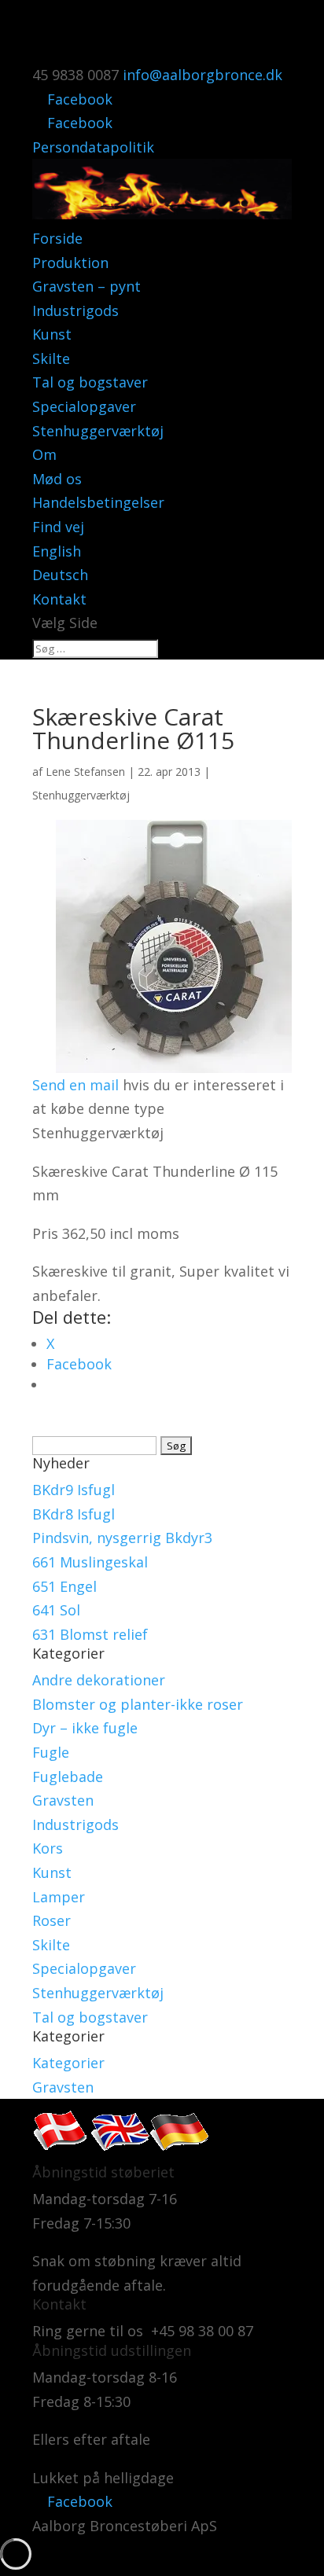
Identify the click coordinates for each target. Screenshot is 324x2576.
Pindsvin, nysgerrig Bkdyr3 (122, 1538)
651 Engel (64, 1586)
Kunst (52, 334)
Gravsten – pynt (87, 286)
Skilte (51, 358)
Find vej (58, 527)
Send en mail (75, 1085)
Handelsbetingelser (98, 502)
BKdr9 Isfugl (74, 1490)
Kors (48, 1848)
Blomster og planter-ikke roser (138, 1704)
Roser (52, 1920)
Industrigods (75, 311)
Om (44, 454)
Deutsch (60, 575)
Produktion (70, 263)
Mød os (57, 479)
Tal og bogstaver (90, 382)
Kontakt (59, 599)
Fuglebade (68, 1777)
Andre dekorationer (99, 1680)
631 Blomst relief (90, 1634)
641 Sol (56, 1610)
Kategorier (68, 2063)
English (57, 551)
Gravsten (63, 1800)
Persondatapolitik (93, 147)
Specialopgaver (84, 406)
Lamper (59, 1897)
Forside (57, 238)
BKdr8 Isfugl (74, 1514)
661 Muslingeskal (90, 1562)
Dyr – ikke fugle (85, 1728)
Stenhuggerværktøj (98, 431)
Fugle (51, 1752)
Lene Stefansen (85, 772)
